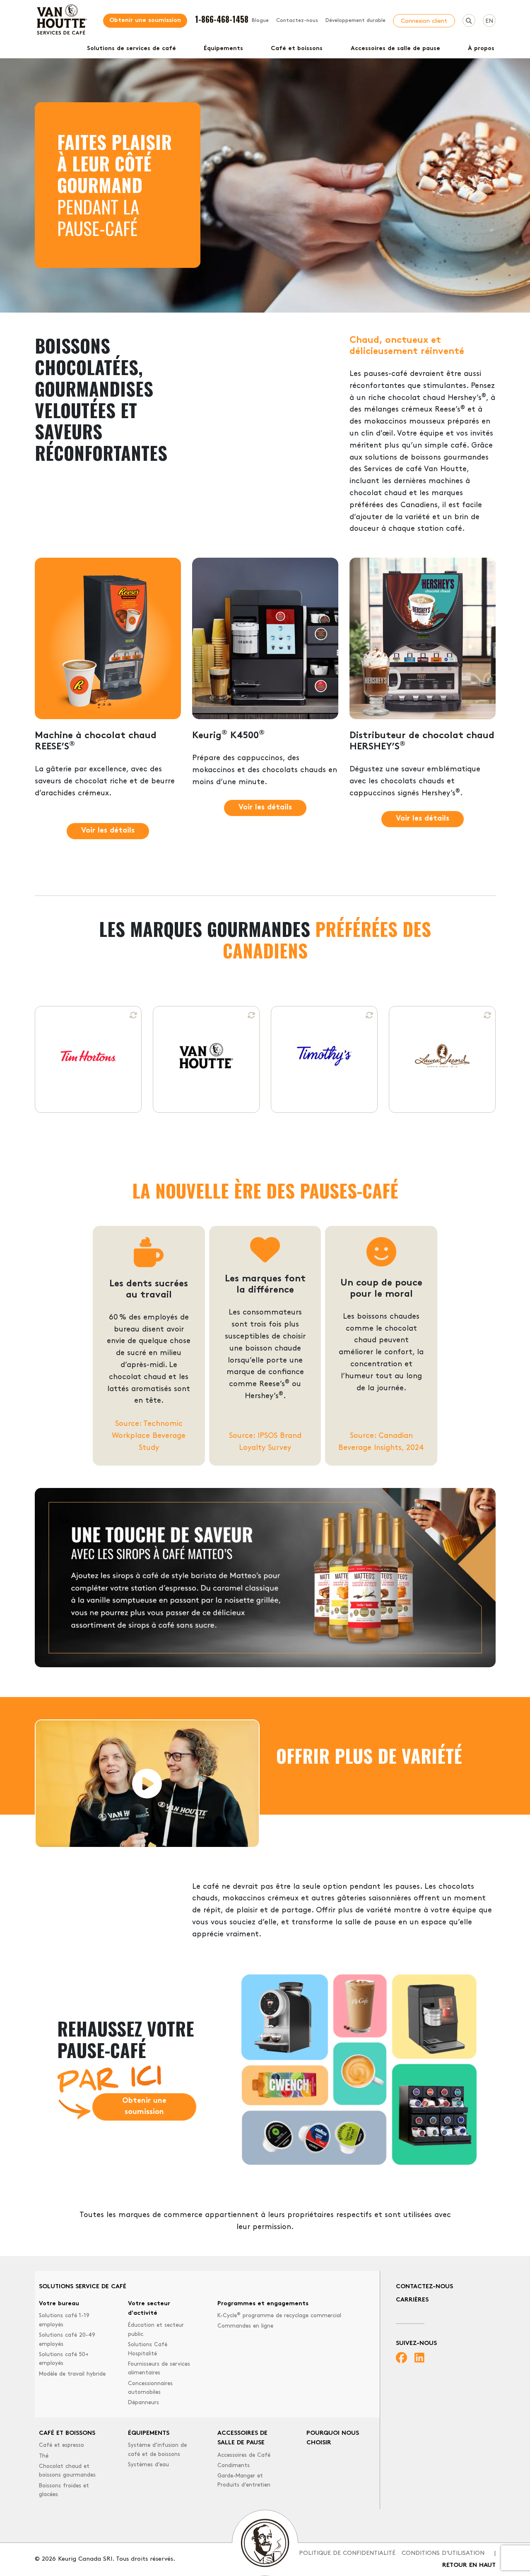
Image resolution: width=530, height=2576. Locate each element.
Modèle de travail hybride (72, 2374)
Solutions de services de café (131, 49)
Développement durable (355, 21)
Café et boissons (297, 49)
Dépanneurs (143, 2403)
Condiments (234, 2466)
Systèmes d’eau (148, 2465)
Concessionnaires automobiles (150, 2388)
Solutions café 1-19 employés (64, 2320)
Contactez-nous (297, 21)
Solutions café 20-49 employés (67, 2340)
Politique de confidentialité (347, 2553)
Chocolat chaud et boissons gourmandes (67, 2471)
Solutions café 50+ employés (64, 2359)
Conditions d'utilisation (443, 2553)
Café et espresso (61, 2445)
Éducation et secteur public (156, 2330)
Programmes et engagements (263, 2304)
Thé (44, 2456)
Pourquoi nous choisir (333, 2438)
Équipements (223, 49)
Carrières (412, 2300)
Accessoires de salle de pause (395, 49)
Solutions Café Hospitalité (148, 2349)
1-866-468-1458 (222, 19)
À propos (481, 49)
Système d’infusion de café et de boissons (157, 2450)
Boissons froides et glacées (64, 2491)
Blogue (260, 21)
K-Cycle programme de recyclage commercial (279, 2315)
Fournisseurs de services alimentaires (159, 2369)
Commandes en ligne (245, 2326)
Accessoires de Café (244, 2455)
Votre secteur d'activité (149, 2309)
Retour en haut (469, 2565)
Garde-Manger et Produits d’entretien (244, 2481)
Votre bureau (59, 2304)
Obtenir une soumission (145, 20)
